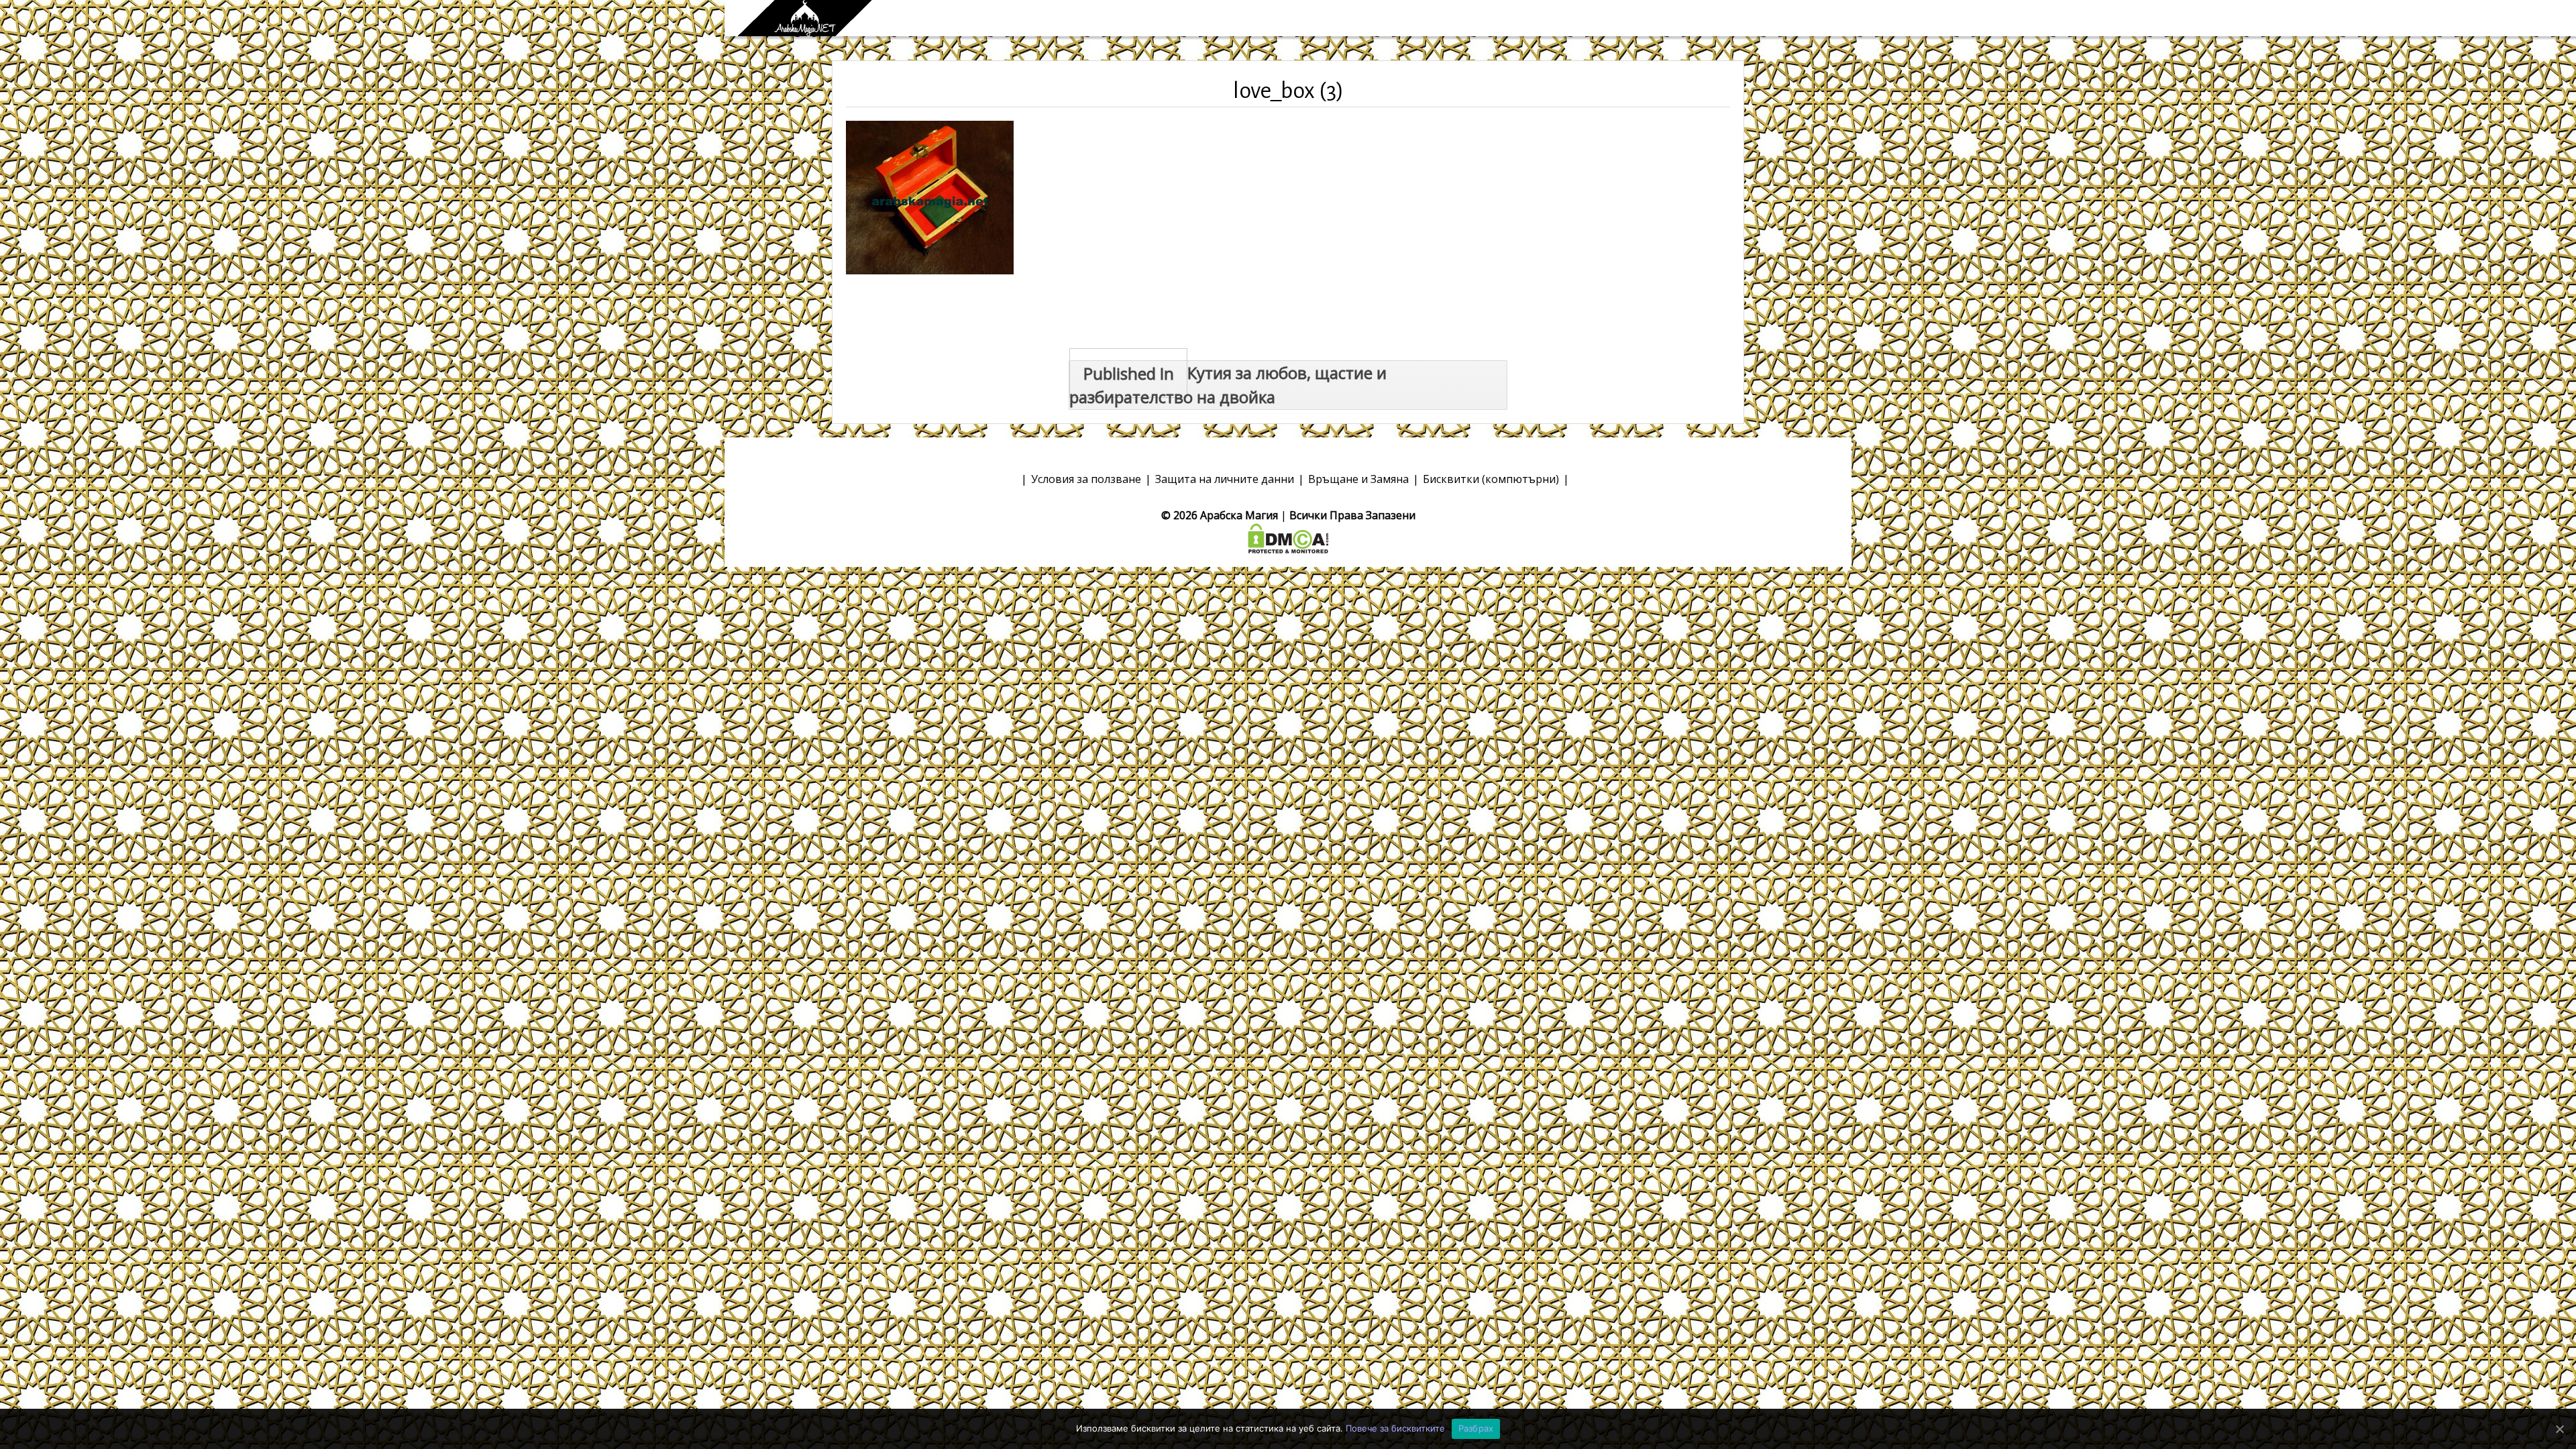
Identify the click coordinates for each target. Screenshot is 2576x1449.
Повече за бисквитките (1395, 1428)
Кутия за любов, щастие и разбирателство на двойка (1228, 385)
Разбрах (1476, 1428)
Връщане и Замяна (1358, 479)
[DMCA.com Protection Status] (1288, 537)
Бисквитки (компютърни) (1491, 479)
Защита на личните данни (1225, 479)
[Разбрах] (2559, 1429)
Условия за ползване (1086, 479)
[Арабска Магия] (805, 18)
